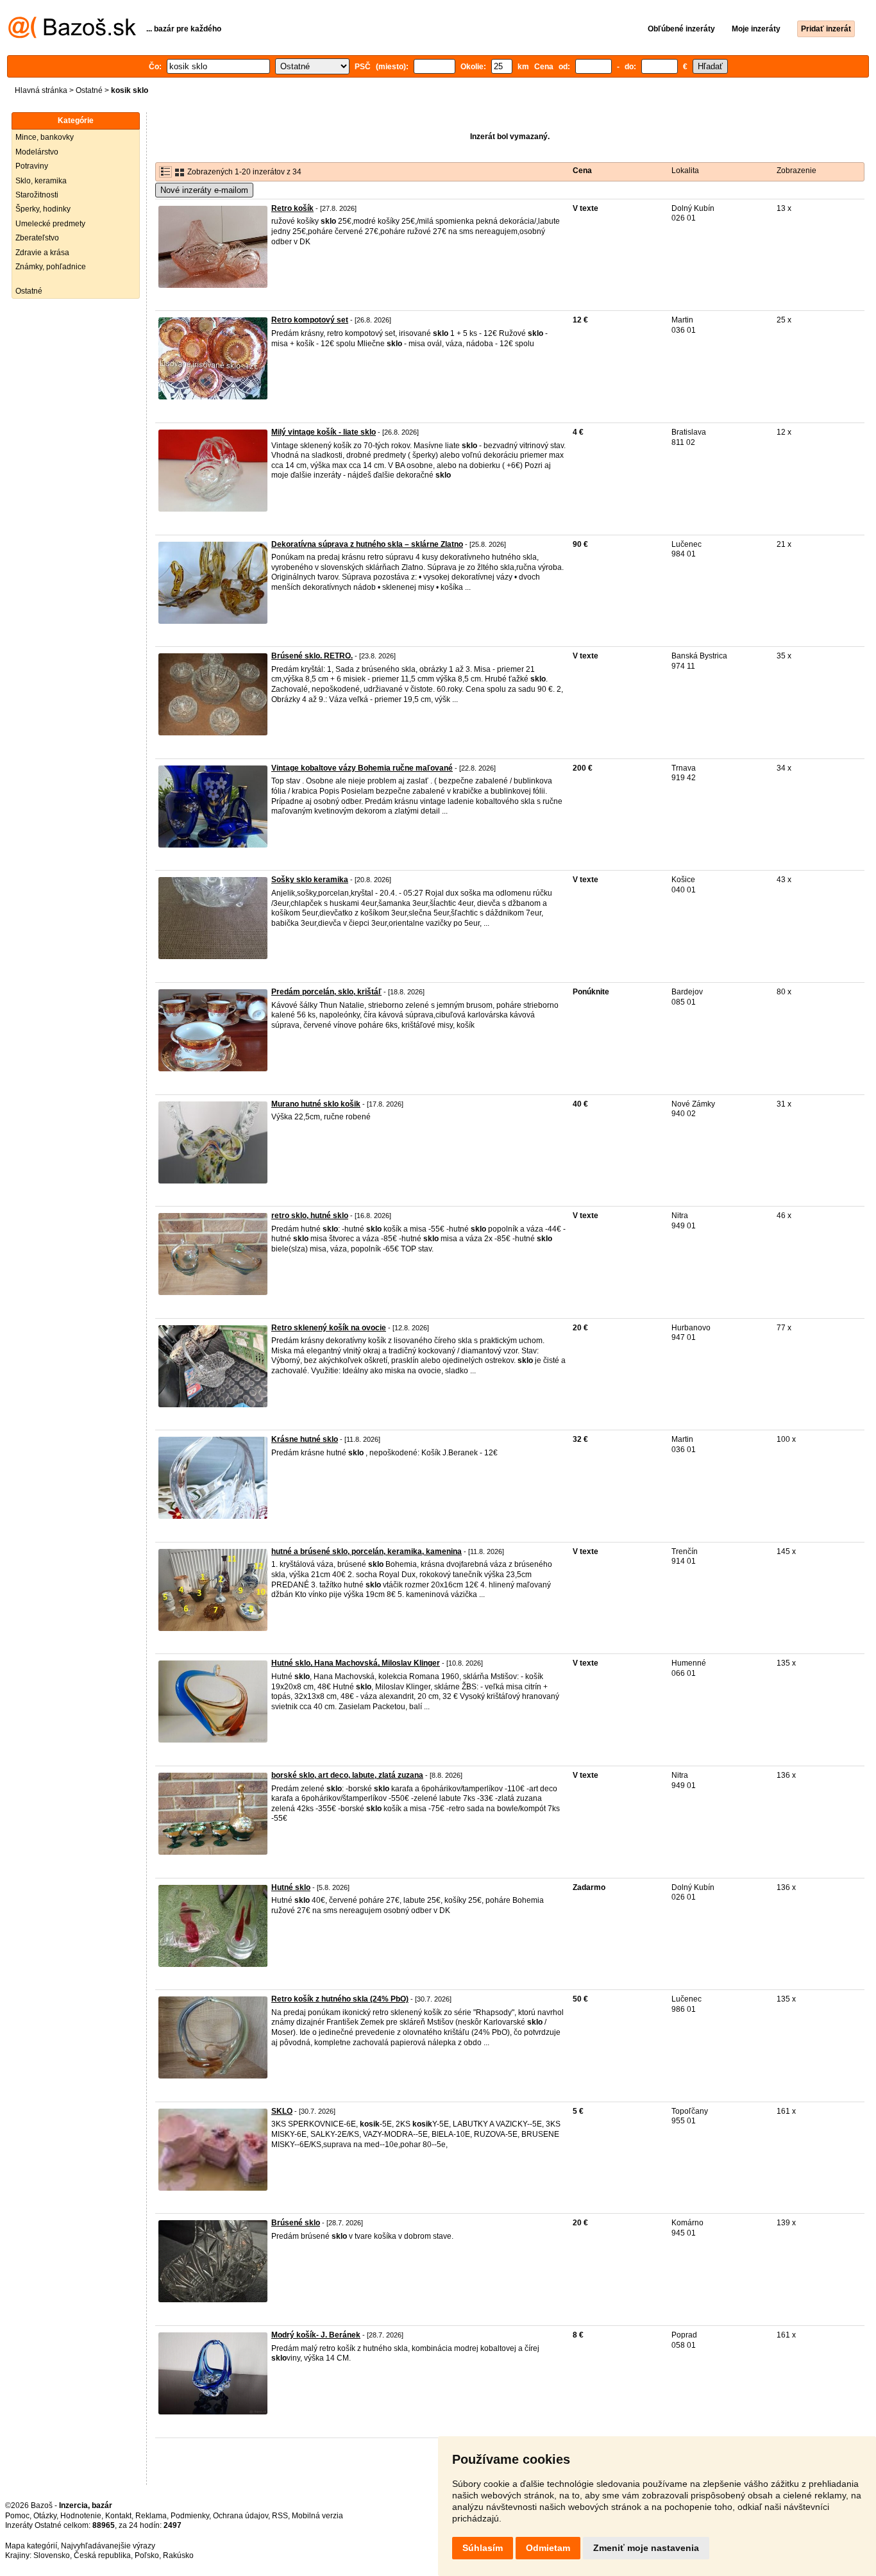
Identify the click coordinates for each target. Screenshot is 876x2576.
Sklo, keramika (41, 181)
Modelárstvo (37, 152)
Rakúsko (178, 2555)
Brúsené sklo (296, 2223)
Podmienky (190, 2516)
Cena (582, 171)
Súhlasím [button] (483, 2548)
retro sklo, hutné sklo (310, 1216)
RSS (280, 2516)
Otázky (45, 2516)
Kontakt (118, 2516)
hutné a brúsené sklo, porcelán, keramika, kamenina (366, 1551)
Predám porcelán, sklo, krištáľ (326, 992)
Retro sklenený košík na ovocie (329, 1328)
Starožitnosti (37, 195)
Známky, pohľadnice (51, 267)
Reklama (151, 2516)
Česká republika (102, 2555)
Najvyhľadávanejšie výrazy (108, 2546)
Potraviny (32, 166)
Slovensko (52, 2555)
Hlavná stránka (41, 90)
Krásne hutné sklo (305, 1439)
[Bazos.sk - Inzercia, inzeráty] (72, 36)
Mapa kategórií (31, 2546)
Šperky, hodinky (43, 209)
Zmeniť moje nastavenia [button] (646, 2548)
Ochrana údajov (240, 2516)
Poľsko (147, 2555)
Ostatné (89, 90)
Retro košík (292, 208)
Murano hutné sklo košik (316, 1104)
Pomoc (17, 2516)
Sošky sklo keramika (310, 880)
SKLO (282, 2111)
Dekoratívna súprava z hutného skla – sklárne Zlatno (367, 544)
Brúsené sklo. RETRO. (312, 656)
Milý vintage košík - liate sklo (324, 432)
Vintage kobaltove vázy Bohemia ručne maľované (362, 768)
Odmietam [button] (548, 2548)
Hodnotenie (81, 2516)
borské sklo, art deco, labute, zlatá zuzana (347, 1775)
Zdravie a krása (42, 253)
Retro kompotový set (310, 320)
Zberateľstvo (37, 238)
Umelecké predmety (50, 224)
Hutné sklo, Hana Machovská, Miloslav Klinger (356, 1663)
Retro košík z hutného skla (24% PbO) (340, 1999)
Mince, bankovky (45, 137)
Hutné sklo (291, 1887)
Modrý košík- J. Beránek (316, 2335)
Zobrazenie (796, 171)
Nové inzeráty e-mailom (204, 190)
